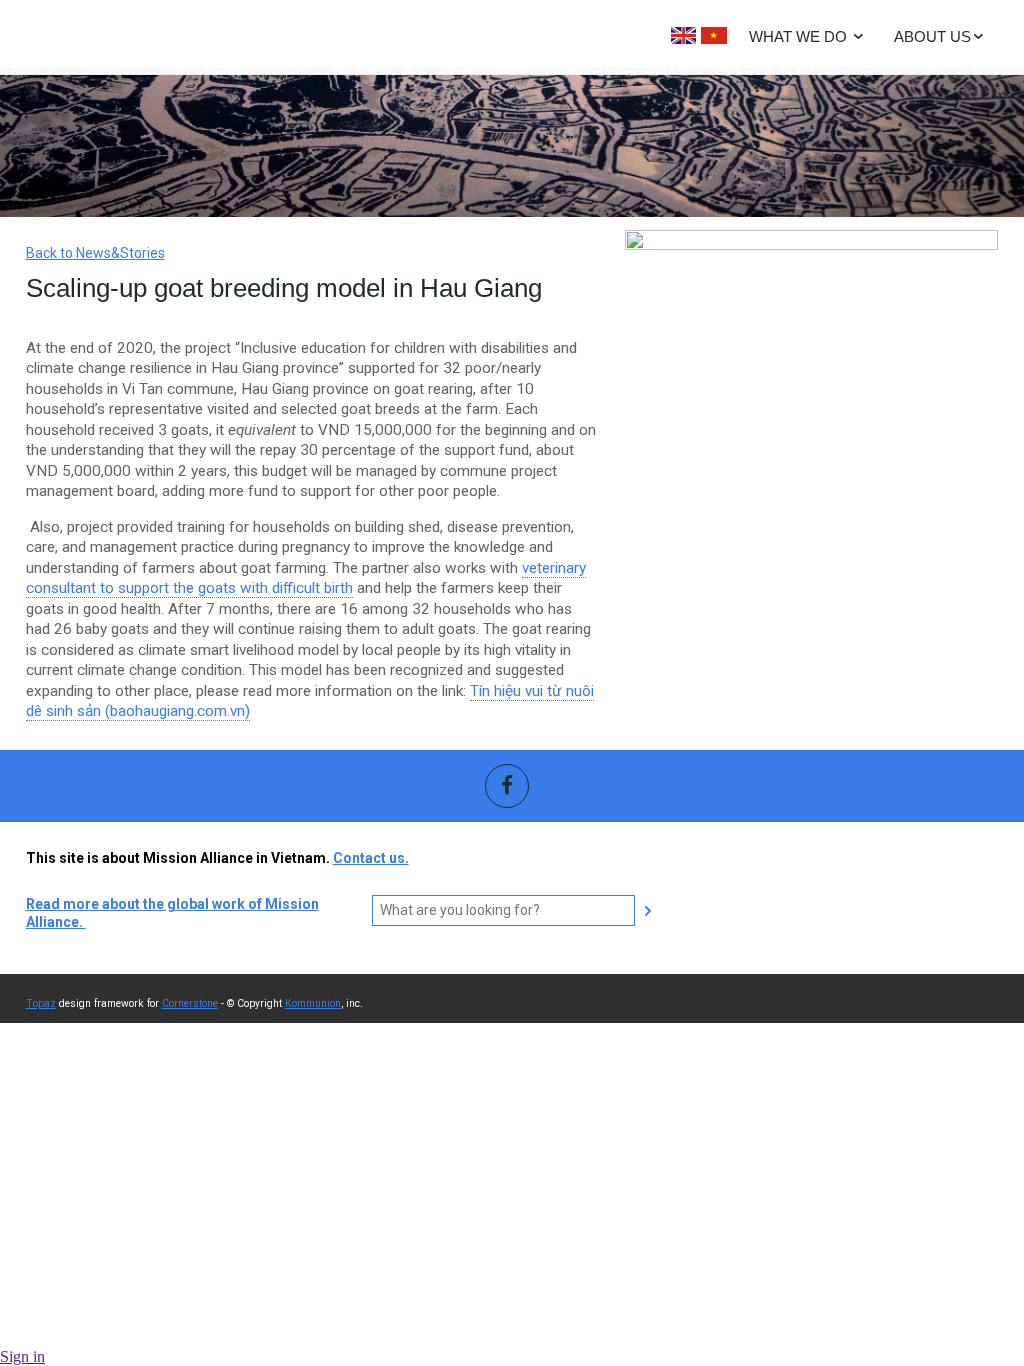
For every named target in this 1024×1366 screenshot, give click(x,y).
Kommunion (313, 1003)
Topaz (41, 1003)
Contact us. (371, 858)
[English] (683, 35)
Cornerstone (190, 1003)
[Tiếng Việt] (714, 35)
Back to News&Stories (95, 253)
